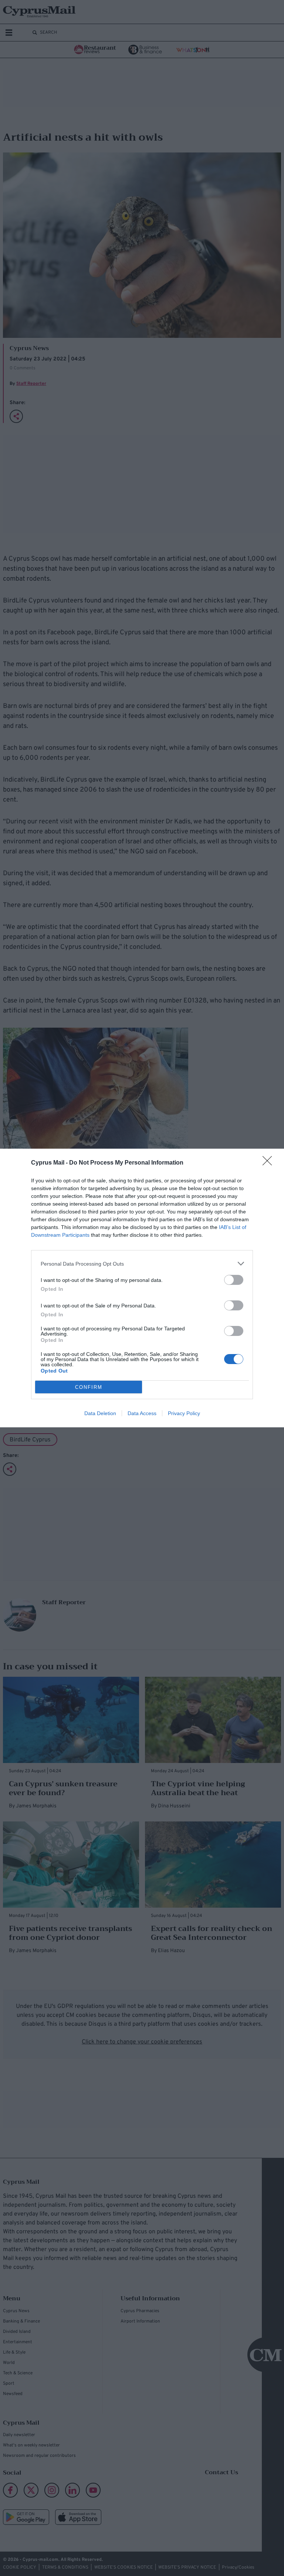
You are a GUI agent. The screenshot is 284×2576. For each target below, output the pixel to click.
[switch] (234, 1280)
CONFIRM (89, 1387)
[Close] (270, 1163)
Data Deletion (100, 1413)
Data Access (142, 1413)
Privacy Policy (184, 1413)
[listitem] (142, 1264)
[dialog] (142, 1288)
